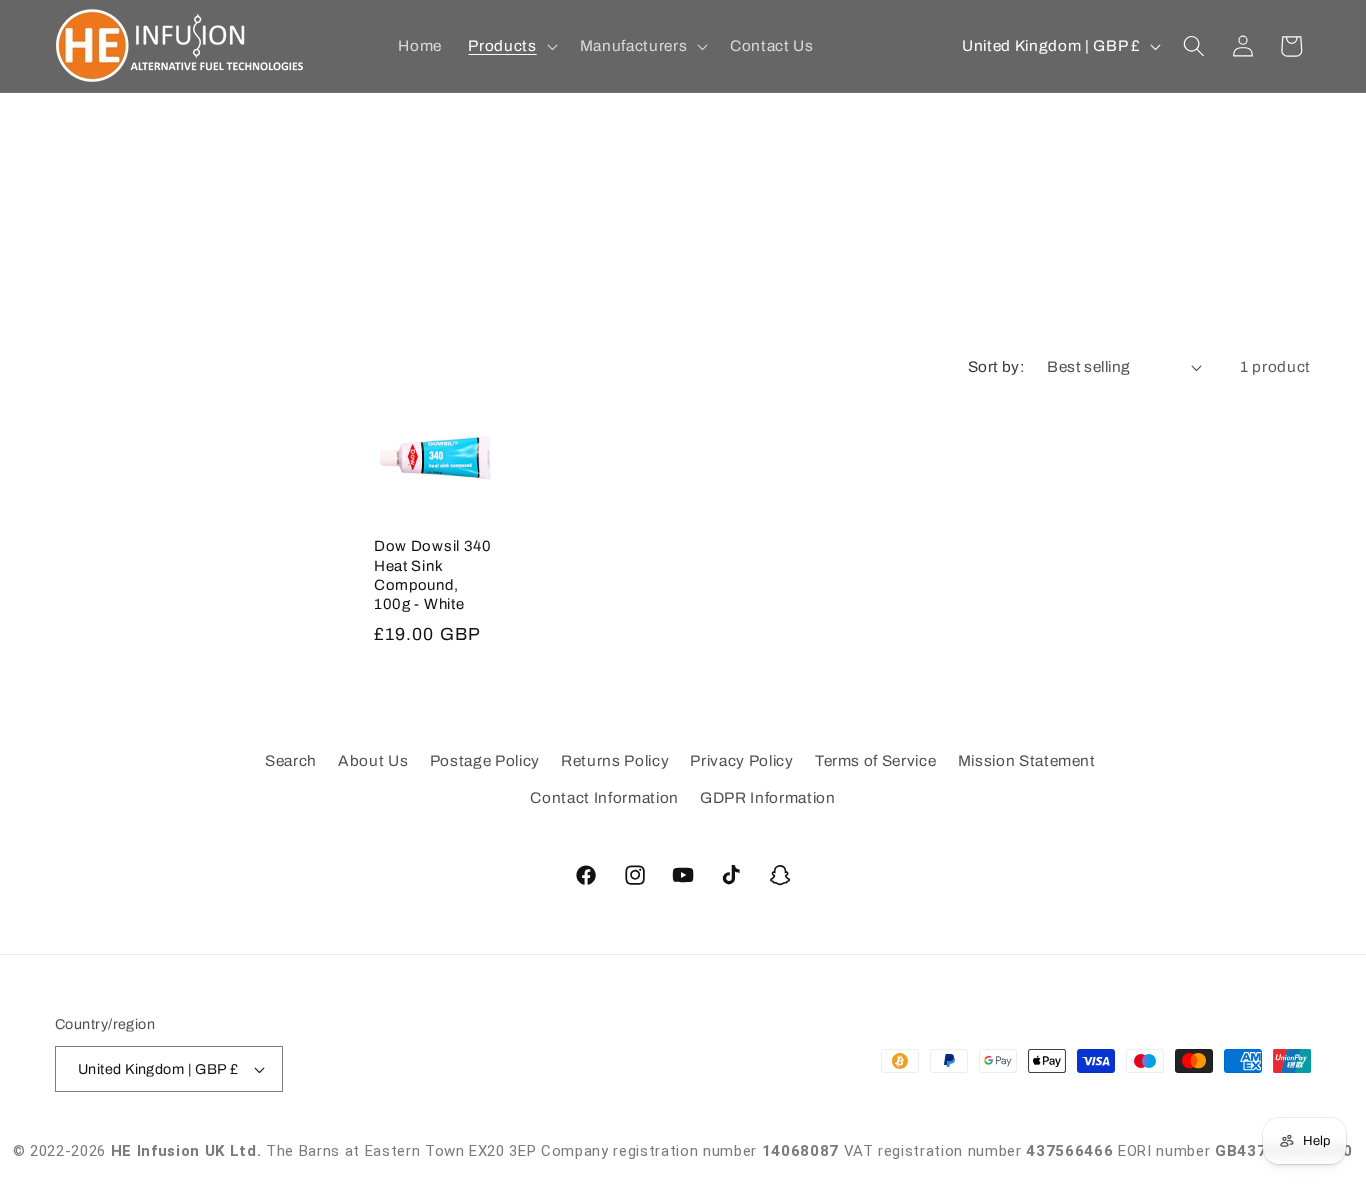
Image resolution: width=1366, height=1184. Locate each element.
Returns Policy (615, 760)
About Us (373, 760)
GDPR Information (768, 797)
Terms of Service (876, 760)
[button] (510, 46)
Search (291, 760)
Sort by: (997, 366)
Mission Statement (1027, 760)
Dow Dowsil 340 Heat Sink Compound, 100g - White (433, 575)
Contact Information (604, 797)
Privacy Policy (741, 760)
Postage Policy (485, 760)
